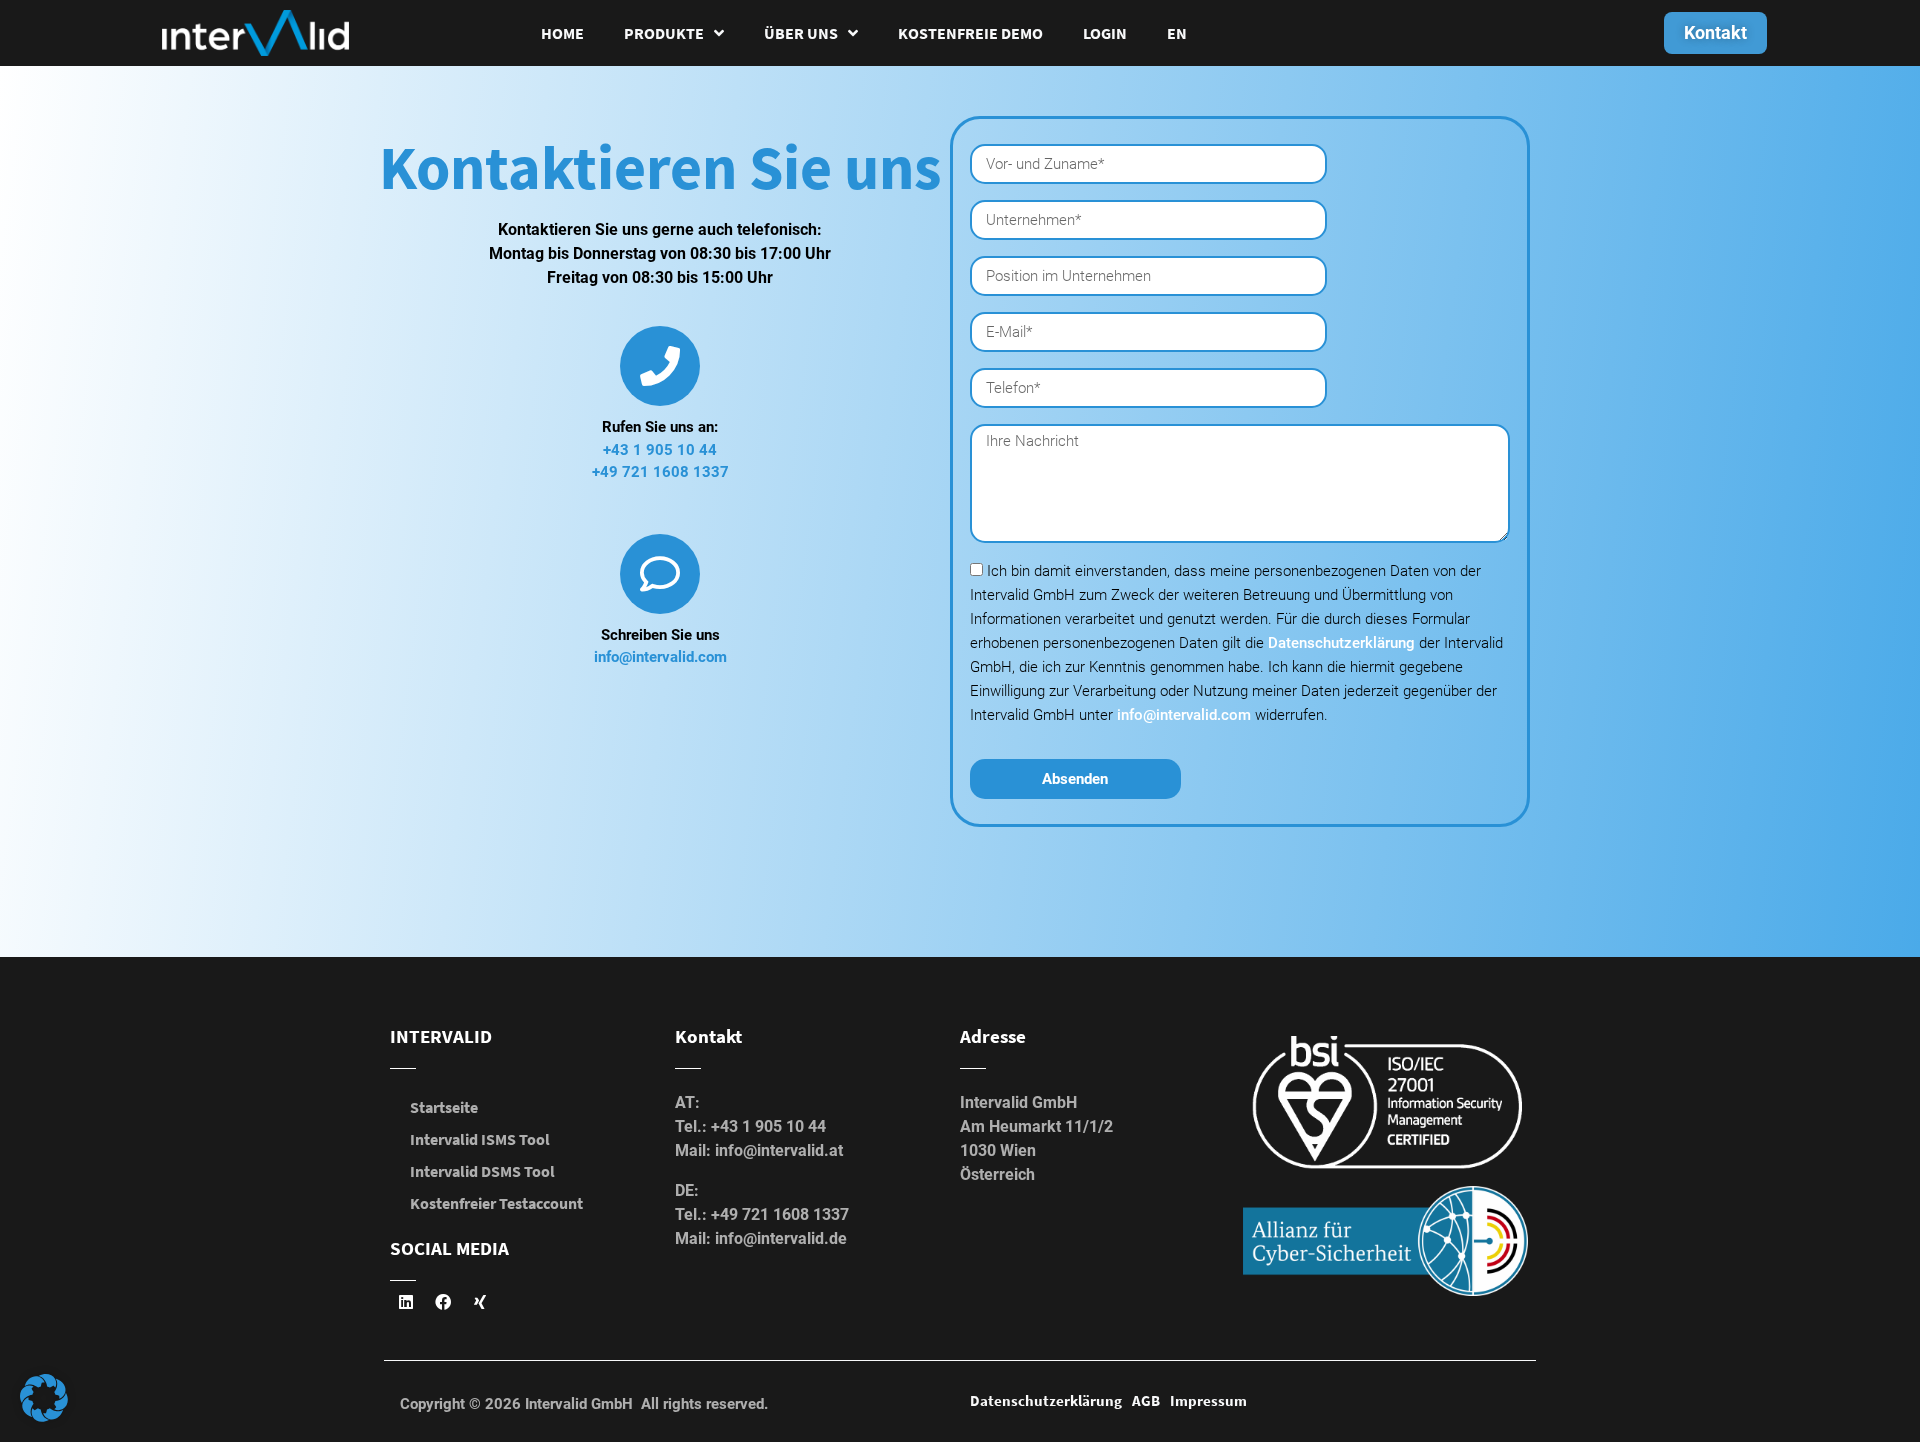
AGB (1146, 1400)
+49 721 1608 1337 (660, 472)
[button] (44, 1398)
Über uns (801, 33)
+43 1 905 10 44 (660, 450)
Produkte (664, 33)
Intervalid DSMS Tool (482, 1171)
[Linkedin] (406, 1302)
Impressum (1208, 1400)
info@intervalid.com (660, 657)
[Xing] (480, 1302)
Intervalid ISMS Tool (480, 1139)
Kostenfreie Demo (970, 33)
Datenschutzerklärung (1343, 643)
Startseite (444, 1107)
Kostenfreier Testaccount (496, 1203)
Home (562, 33)
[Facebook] (443, 1302)
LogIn (1105, 33)
